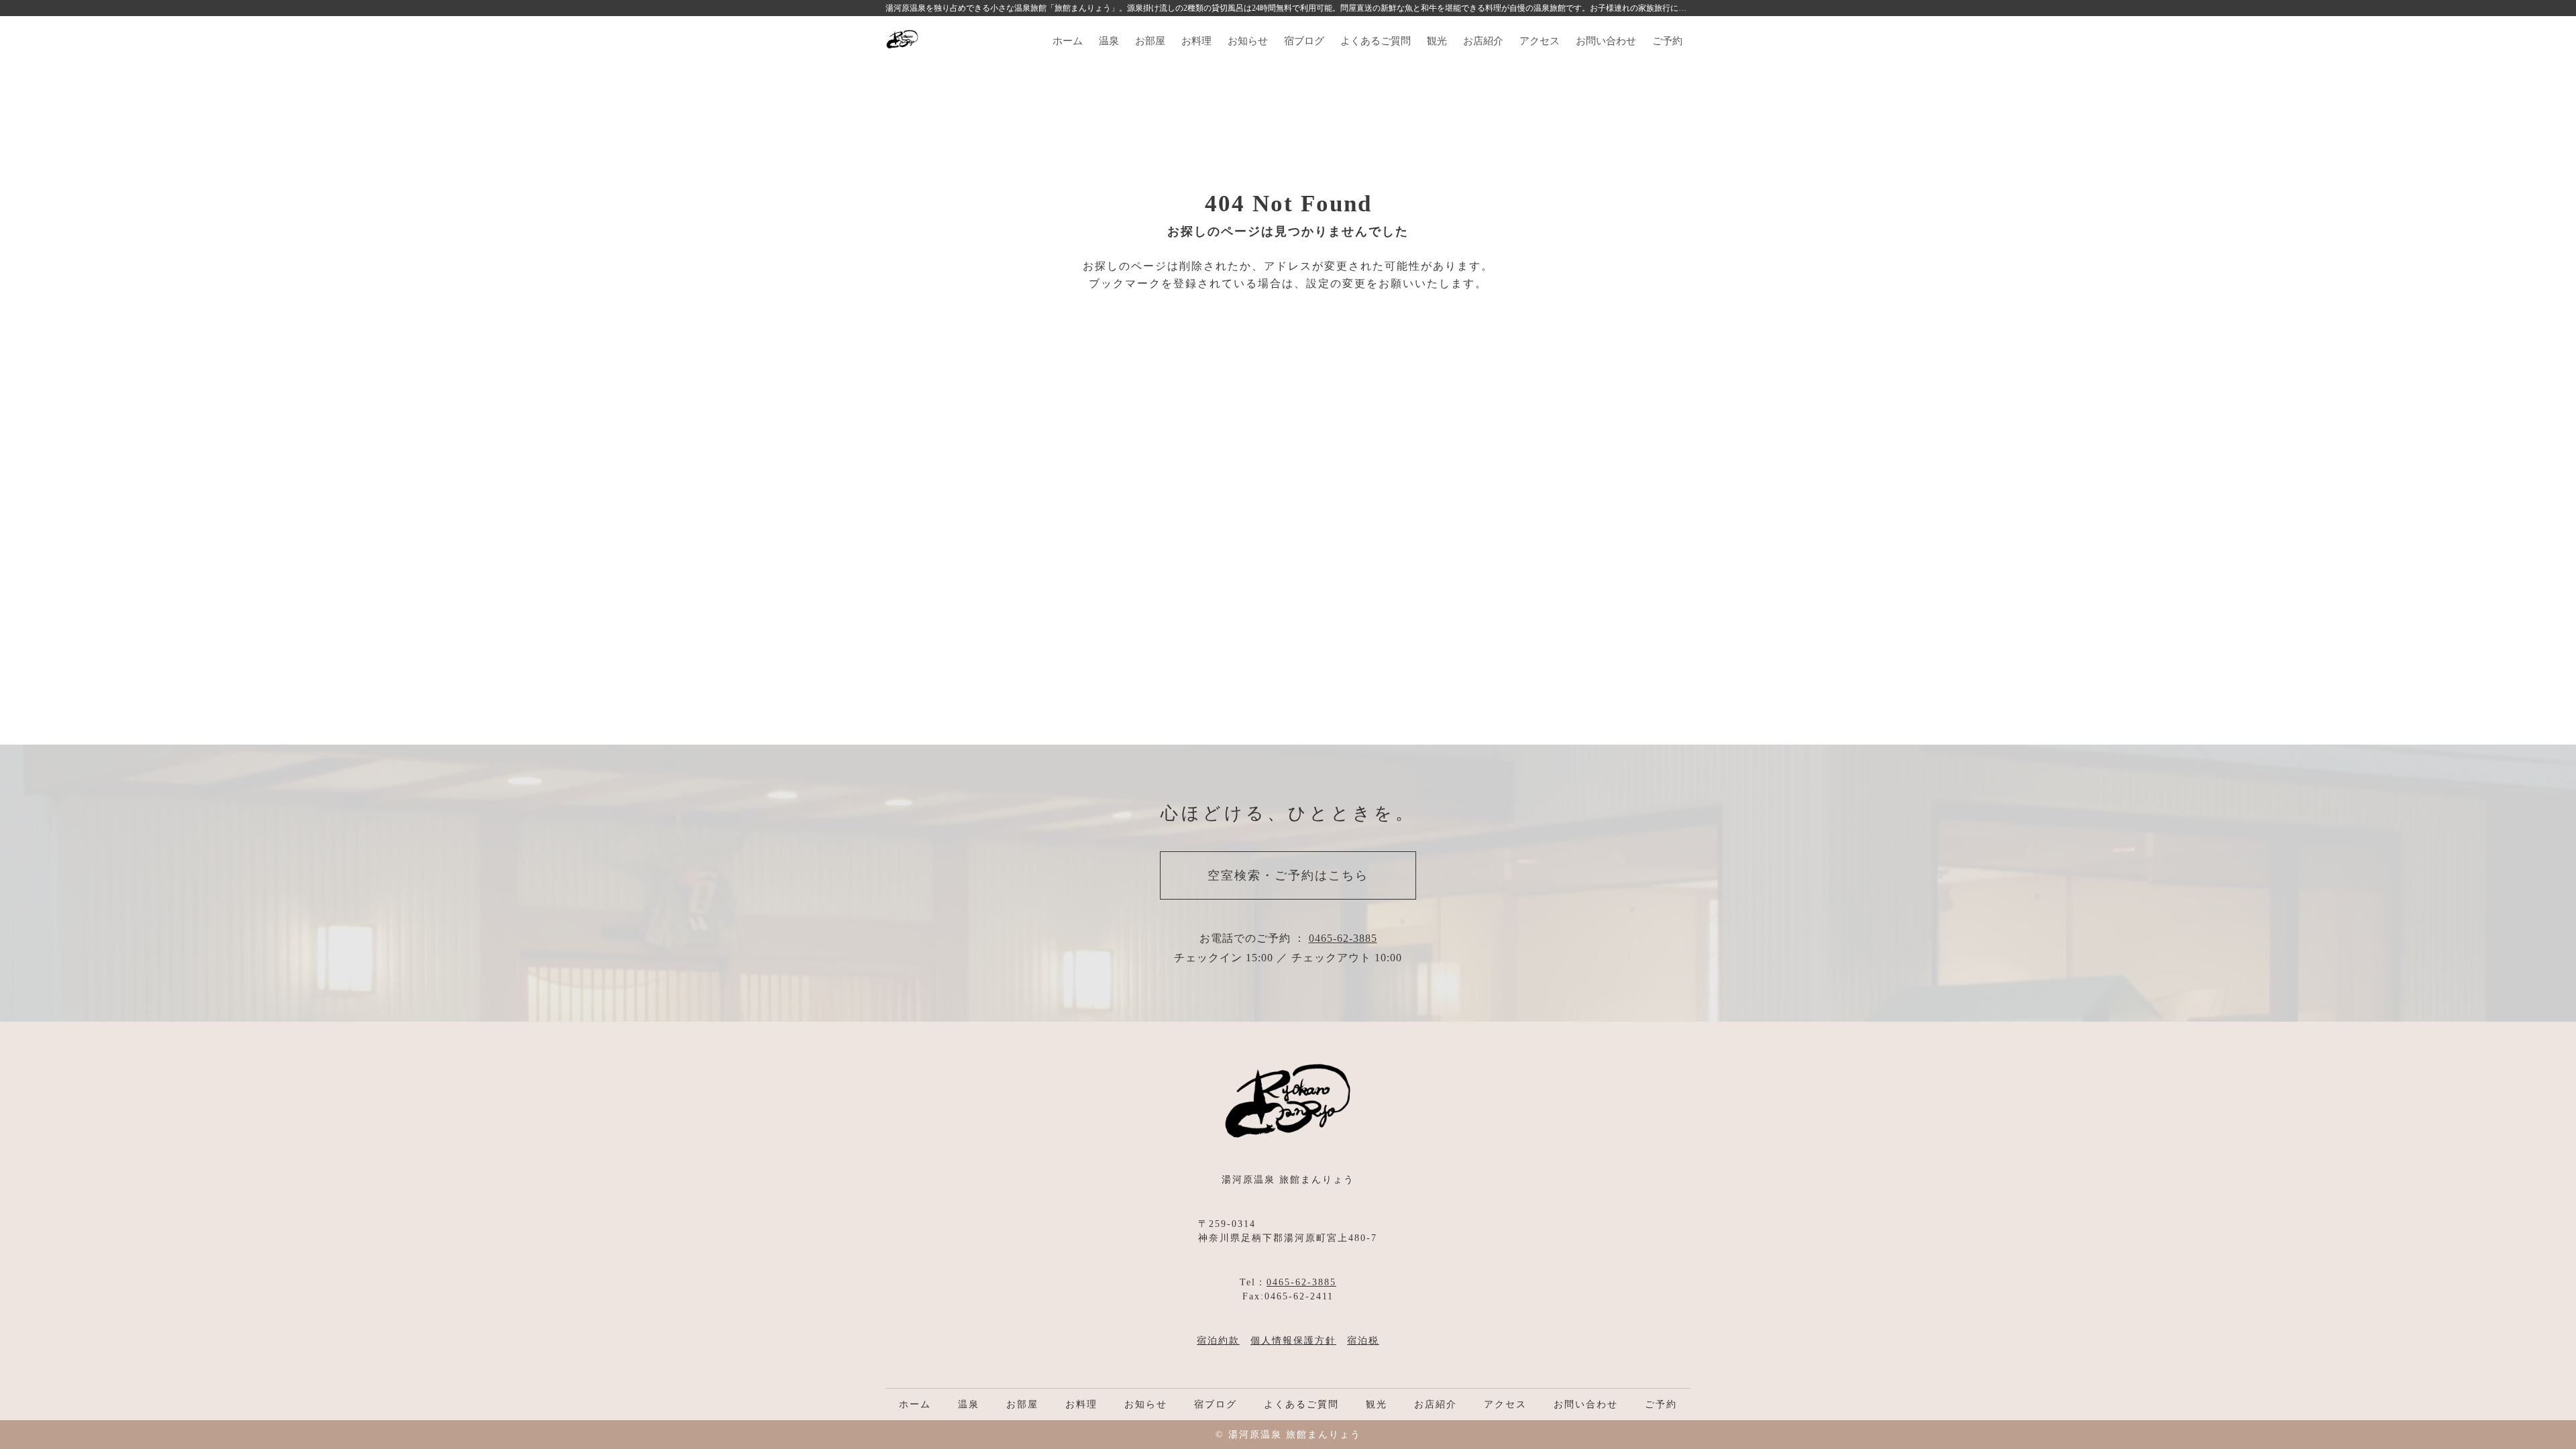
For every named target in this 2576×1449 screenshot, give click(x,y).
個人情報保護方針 (1293, 1341)
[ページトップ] (2546, 1419)
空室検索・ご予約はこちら (1288, 875)
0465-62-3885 (1343, 938)
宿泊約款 (1218, 1341)
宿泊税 (1363, 1341)
